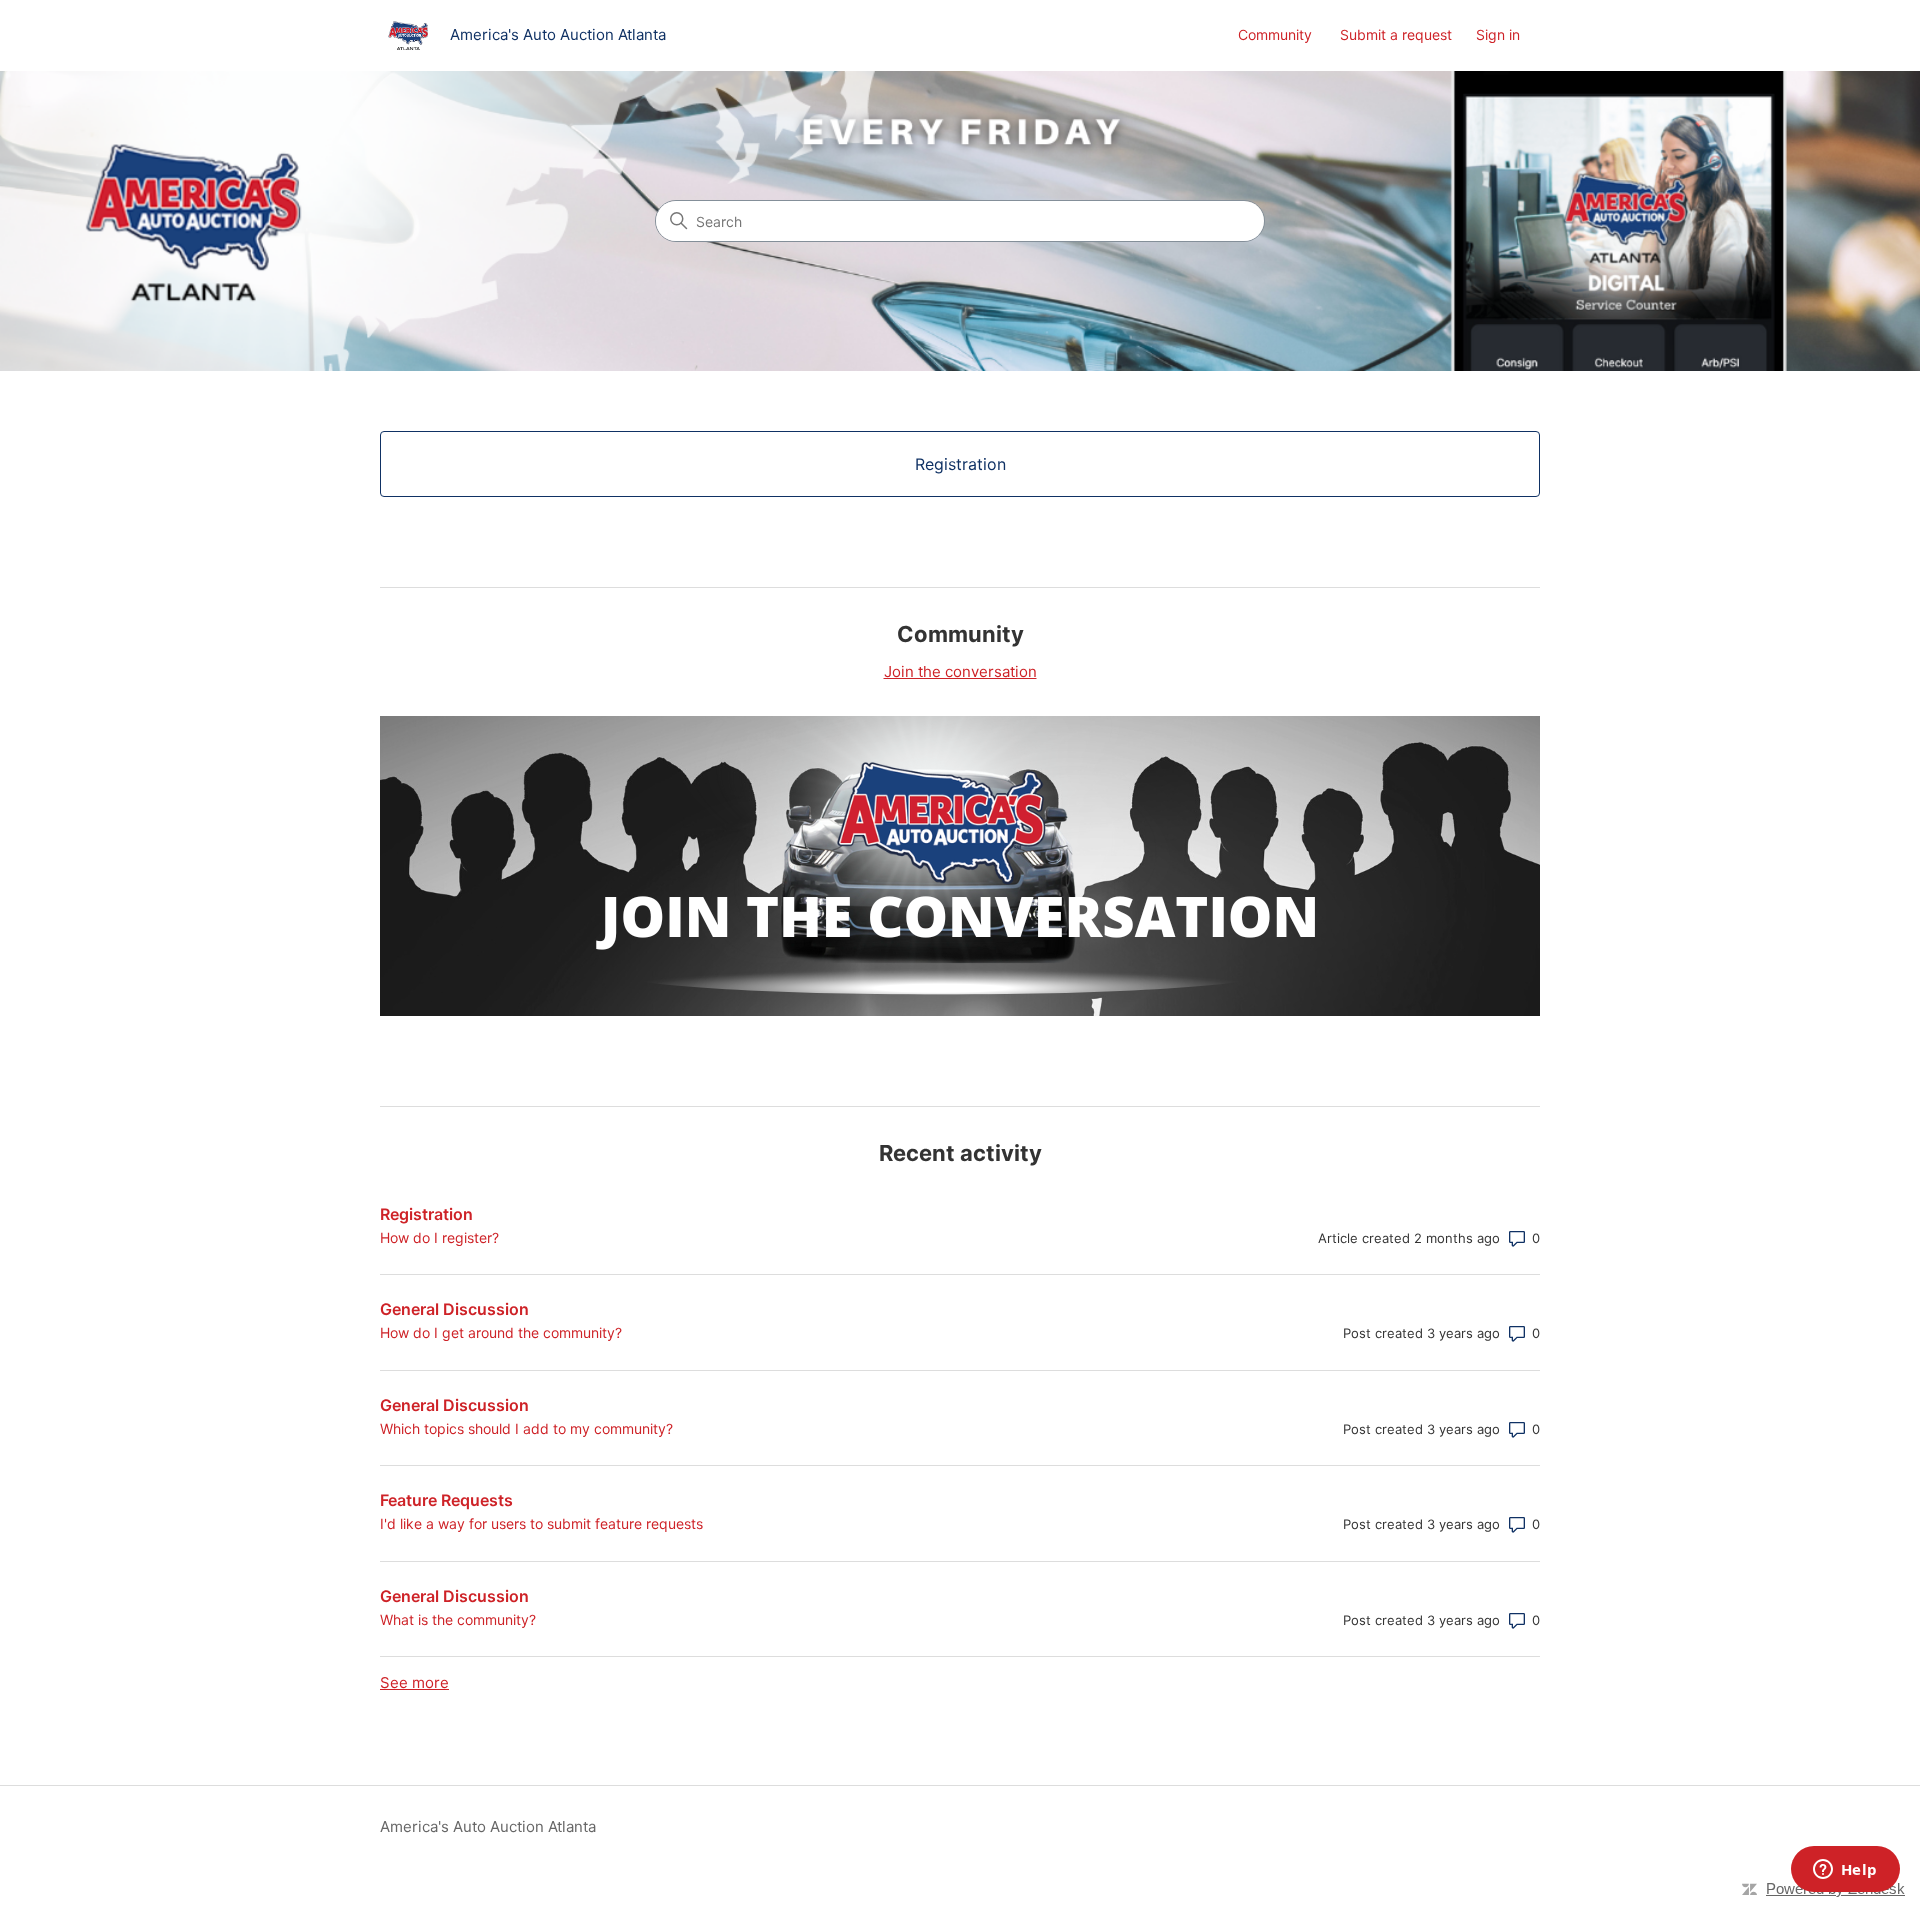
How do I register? (439, 1237)
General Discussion (454, 1309)
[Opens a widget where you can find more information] (1845, 1871)
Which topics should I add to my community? (526, 1428)
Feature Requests (446, 1500)
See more (414, 1682)
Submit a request (1396, 34)
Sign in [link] (1498, 34)
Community (1275, 34)
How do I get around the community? (501, 1332)
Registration (426, 1214)
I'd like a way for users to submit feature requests (541, 1523)
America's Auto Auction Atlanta (488, 1826)
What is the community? (458, 1619)
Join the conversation (960, 671)
